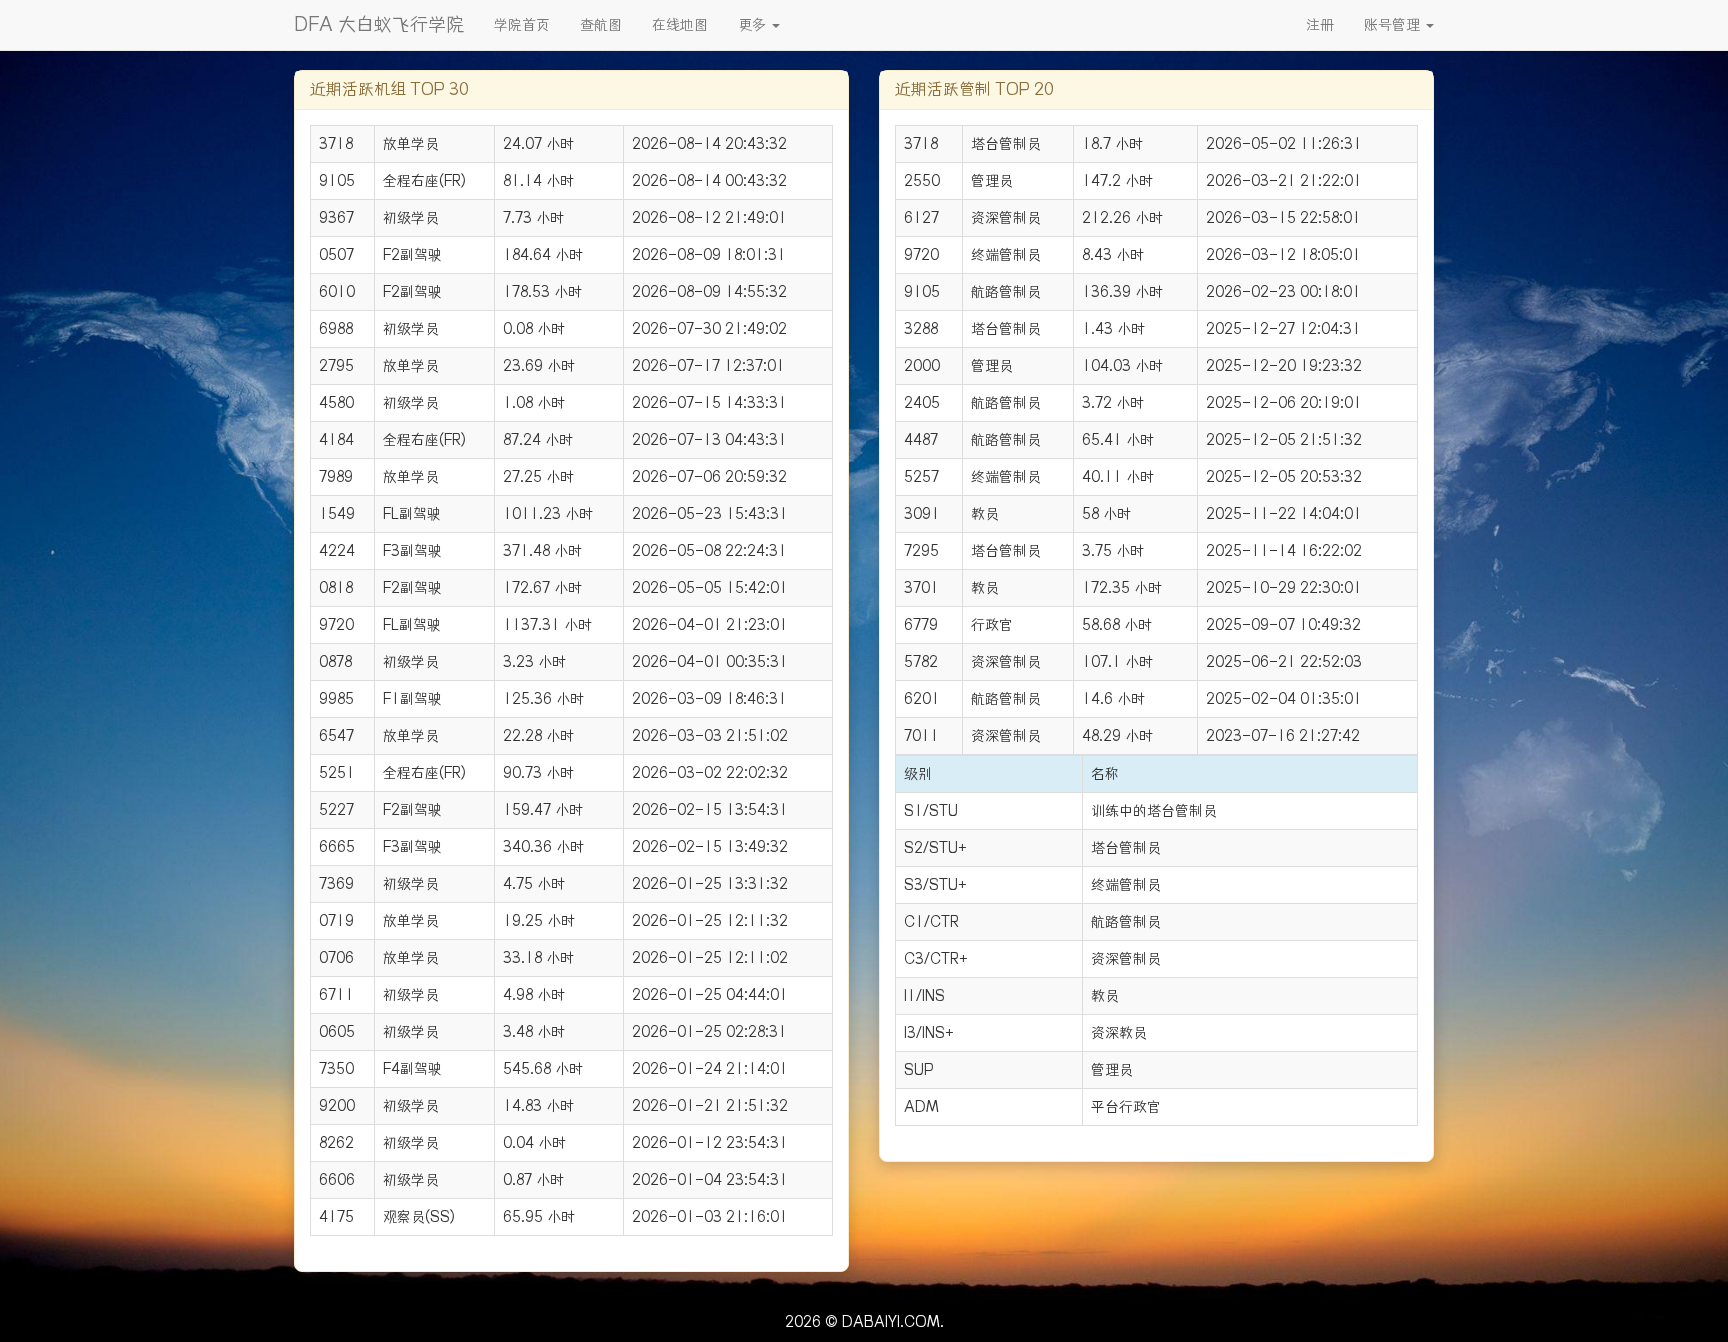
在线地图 (680, 25)
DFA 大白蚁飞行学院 (379, 24)
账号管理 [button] (1394, 25)
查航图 (601, 25)
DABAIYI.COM (891, 1322)
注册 (1320, 25)
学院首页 (522, 25)
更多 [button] (754, 25)
